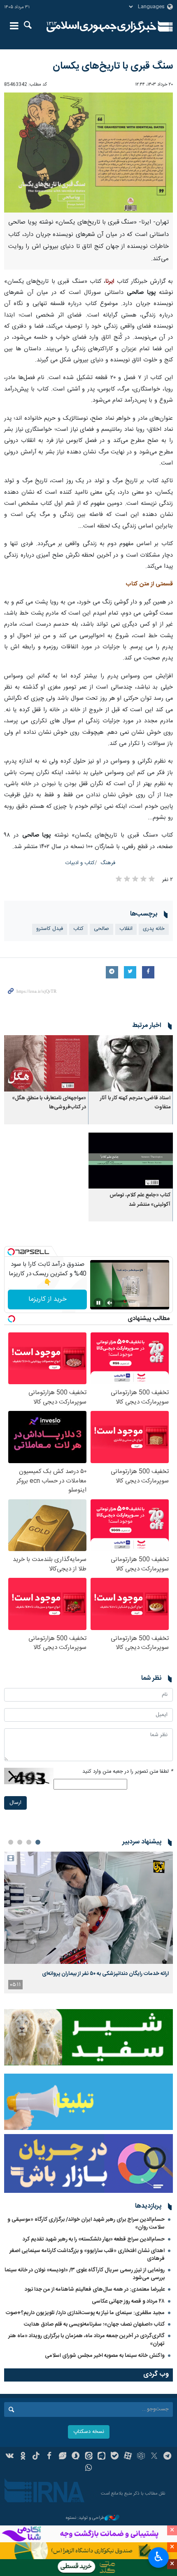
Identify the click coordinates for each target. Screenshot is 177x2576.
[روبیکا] (141, 2457)
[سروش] (76, 2457)
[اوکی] (23, 2457)
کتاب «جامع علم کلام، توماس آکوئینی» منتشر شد (140, 1200)
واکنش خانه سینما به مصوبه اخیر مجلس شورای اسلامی (105, 2356)
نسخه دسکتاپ (89, 2432)
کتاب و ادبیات (80, 863)
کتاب (78, 929)
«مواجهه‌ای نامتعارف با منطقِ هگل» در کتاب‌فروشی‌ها (49, 1103)
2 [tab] (29, 1842)
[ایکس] (154, 2457)
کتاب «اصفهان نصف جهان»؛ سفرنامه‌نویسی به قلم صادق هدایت (94, 2324)
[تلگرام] (167, 2457)
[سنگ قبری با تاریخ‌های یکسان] (88, 153)
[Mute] (110, 1303)
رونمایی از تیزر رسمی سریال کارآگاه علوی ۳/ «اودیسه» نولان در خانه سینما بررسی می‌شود (85, 2274)
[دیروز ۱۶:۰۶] (88, 1908)
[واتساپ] (89, 2469)
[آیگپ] (101, 2457)
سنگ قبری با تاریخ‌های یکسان (113, 66)
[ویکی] (10, 2457)
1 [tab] (38, 1842)
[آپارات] (128, 2457)
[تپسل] (11, 1252)
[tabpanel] (88, 1923)
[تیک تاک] (36, 2457)
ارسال (15, 1803)
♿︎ (159, 2557)
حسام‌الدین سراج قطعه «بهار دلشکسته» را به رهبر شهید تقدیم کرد (94, 2239)
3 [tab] (20, 1842)
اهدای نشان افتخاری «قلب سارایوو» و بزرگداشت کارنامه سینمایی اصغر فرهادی (87, 2255)
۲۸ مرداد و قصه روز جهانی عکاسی (128, 2301)
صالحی (101, 929)
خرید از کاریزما (48, 1299)
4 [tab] (11, 1842)
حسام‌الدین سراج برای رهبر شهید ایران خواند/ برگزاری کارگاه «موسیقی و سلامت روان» (86, 2223)
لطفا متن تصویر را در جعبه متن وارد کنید (128, 1772)
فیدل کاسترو (50, 929)
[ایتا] (89, 2457)
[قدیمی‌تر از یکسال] (131, 1063)
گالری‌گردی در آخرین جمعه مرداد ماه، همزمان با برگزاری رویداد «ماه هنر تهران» (86, 2340)
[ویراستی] (62, 2457)
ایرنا (101, 27)
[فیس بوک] (49, 2457)
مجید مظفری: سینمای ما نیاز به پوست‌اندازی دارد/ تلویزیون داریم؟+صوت (85, 2313)
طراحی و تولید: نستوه (85, 2518)
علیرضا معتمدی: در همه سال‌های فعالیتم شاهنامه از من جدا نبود (95, 2289)
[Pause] (98, 1303)
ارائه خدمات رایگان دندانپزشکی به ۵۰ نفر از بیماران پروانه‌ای (105, 1974)
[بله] (115, 2457)
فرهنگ (108, 863)
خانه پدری (154, 929)
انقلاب (126, 929)
